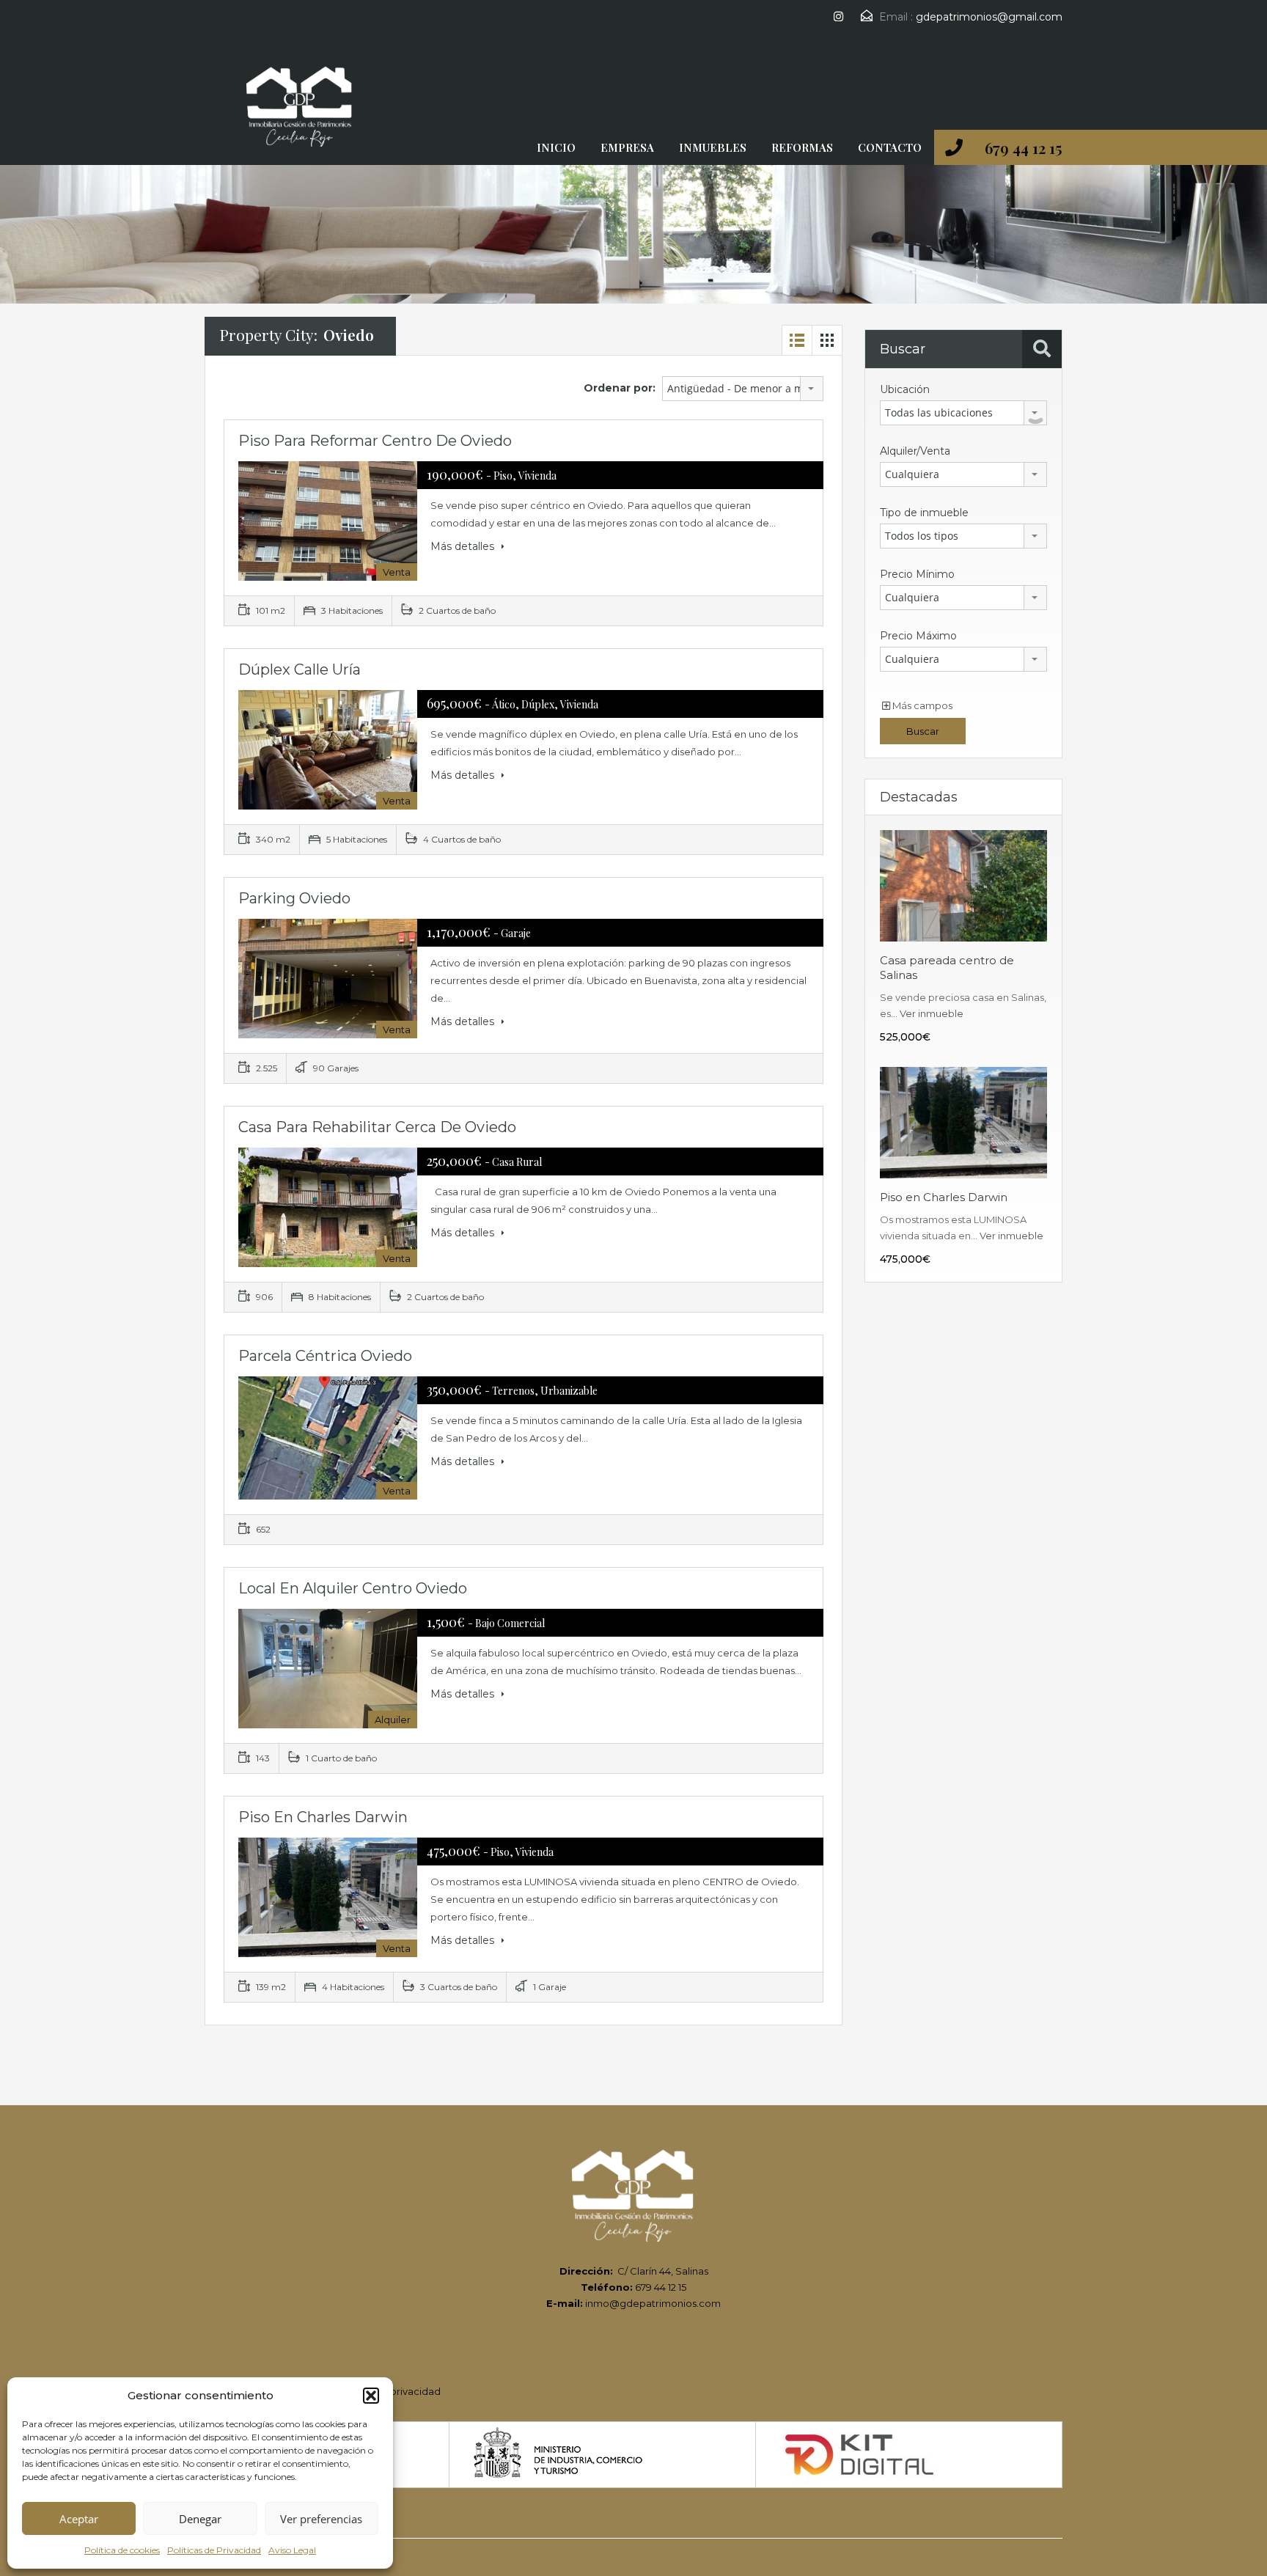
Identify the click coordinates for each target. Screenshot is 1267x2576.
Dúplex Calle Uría (300, 669)
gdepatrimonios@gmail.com (989, 17)
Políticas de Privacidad (214, 2550)
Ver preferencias (321, 2519)
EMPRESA (627, 147)
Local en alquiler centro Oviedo (353, 1588)
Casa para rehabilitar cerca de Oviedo (377, 1127)
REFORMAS (802, 147)
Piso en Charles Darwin (323, 1817)
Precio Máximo (918, 636)
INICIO (556, 147)
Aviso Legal (292, 2550)
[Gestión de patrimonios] (300, 111)
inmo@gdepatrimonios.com (653, 2303)
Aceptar (79, 2519)
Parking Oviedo (294, 898)
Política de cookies (122, 2550)
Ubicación (905, 389)
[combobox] (743, 389)
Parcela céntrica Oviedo (325, 1356)
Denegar (200, 2519)
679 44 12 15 (1024, 147)
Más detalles (464, 546)
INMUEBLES (713, 147)
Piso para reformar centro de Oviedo (375, 441)
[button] (371, 2396)
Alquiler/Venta (915, 451)
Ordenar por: (620, 388)
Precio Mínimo (917, 574)
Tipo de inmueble (924, 513)
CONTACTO (890, 147)
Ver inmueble (932, 1013)
